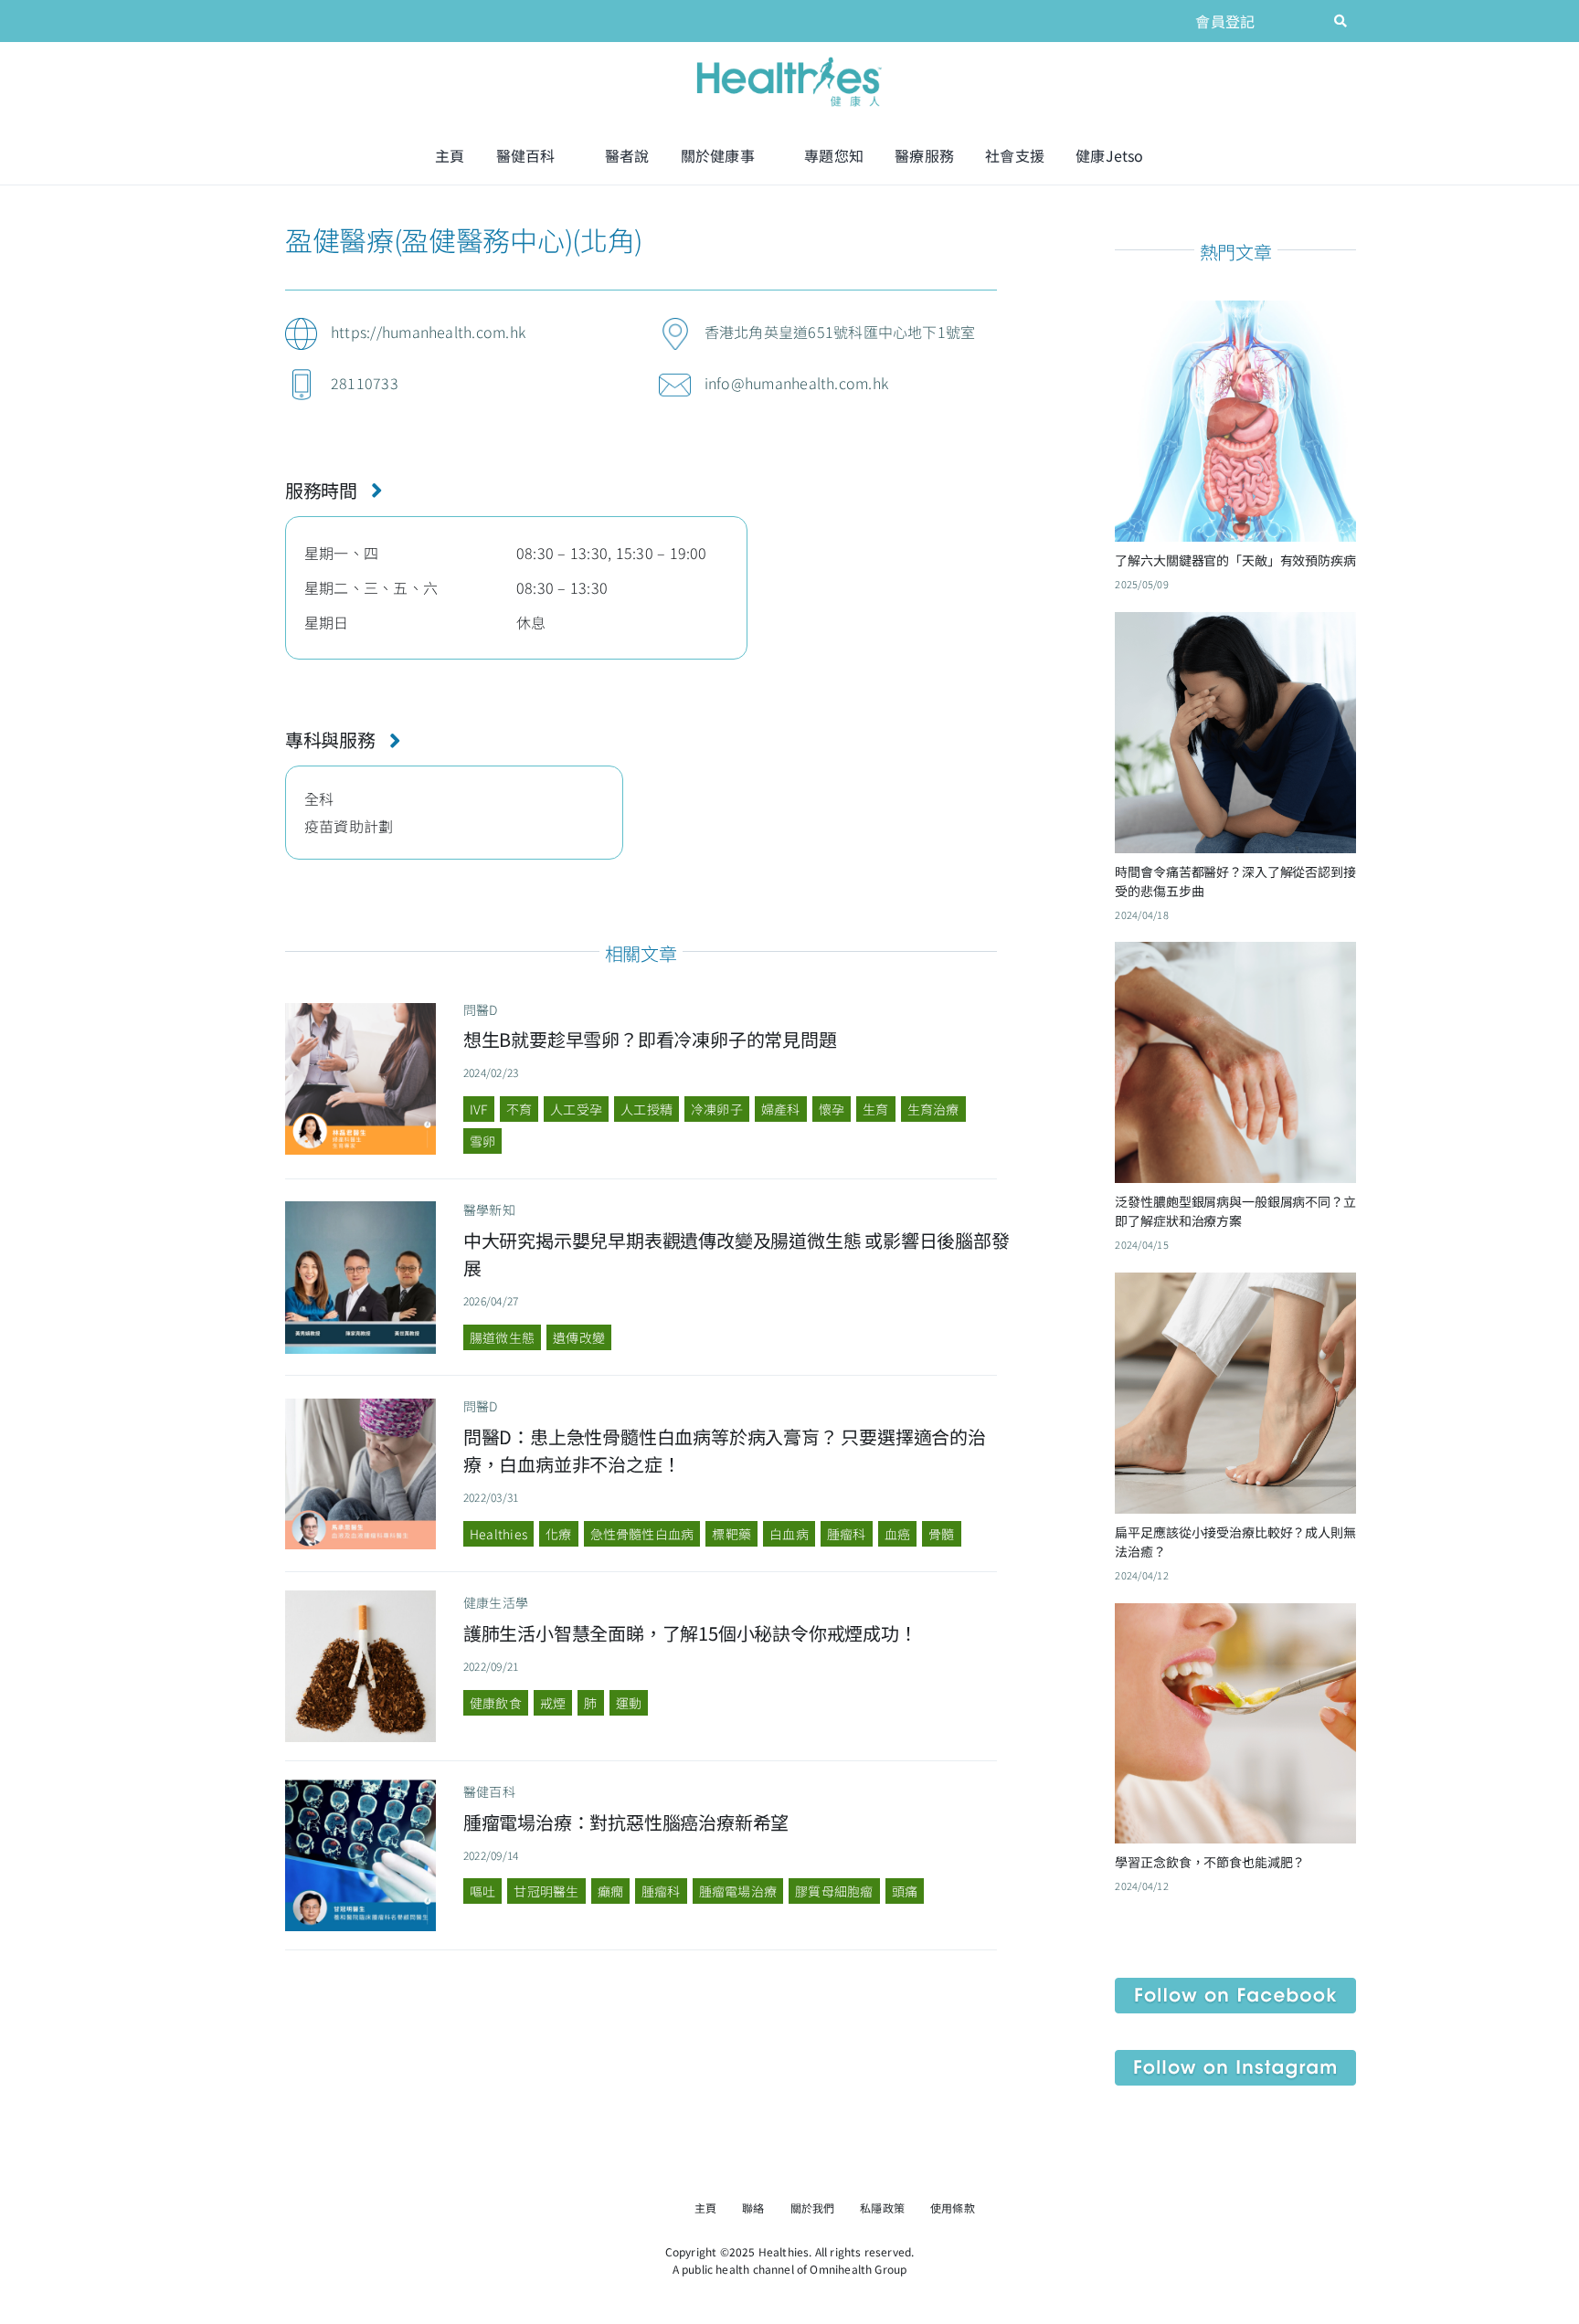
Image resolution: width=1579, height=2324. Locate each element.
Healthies (498, 1534)
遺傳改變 (579, 1337)
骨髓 (941, 1534)
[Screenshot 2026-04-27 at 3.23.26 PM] (361, 1209)
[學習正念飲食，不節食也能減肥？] (1235, 1617)
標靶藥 (731, 1534)
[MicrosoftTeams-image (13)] (1235, 2057)
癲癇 (610, 1891)
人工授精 (646, 1109)
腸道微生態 (502, 1337)
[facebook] (1280, 21)
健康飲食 (496, 1703)
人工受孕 (576, 1109)
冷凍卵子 (717, 1109)
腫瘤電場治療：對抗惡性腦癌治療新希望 (626, 1822)
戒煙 (553, 1703)
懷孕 (832, 1109)
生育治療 (933, 1109)
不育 (519, 1109)
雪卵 (482, 1141)
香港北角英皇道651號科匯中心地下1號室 (840, 332)
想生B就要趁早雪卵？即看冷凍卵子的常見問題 (650, 1039)
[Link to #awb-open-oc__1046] (1341, 21)
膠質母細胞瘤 (834, 1891)
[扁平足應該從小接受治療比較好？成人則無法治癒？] (1235, 1286)
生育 (875, 1109)
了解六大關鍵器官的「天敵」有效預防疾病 (1235, 560)
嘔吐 (482, 1891)
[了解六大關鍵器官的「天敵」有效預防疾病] (1235, 314)
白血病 (789, 1534)
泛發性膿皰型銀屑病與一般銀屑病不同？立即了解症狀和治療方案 (1235, 1211)
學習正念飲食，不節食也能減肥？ (1210, 1862)
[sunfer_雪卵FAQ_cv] (361, 1010)
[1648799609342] (361, 1406)
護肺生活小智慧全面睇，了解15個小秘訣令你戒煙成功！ (690, 1633)
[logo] (789, 58)
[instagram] (1310, 21)
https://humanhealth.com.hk (428, 332)
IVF (479, 1109)
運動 (629, 1703)
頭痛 (905, 1891)
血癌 (897, 1534)
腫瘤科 (847, 1534)
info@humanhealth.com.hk (797, 383)
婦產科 (781, 1109)
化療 (558, 1534)
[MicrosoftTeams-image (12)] (1235, 1985)
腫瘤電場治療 (738, 1891)
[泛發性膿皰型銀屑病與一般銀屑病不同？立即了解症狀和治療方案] (1235, 956)
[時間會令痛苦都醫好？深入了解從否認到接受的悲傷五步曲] (1235, 626)
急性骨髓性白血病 (642, 1534)
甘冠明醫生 (546, 1891)
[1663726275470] (361, 1598)
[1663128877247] (361, 1787)
